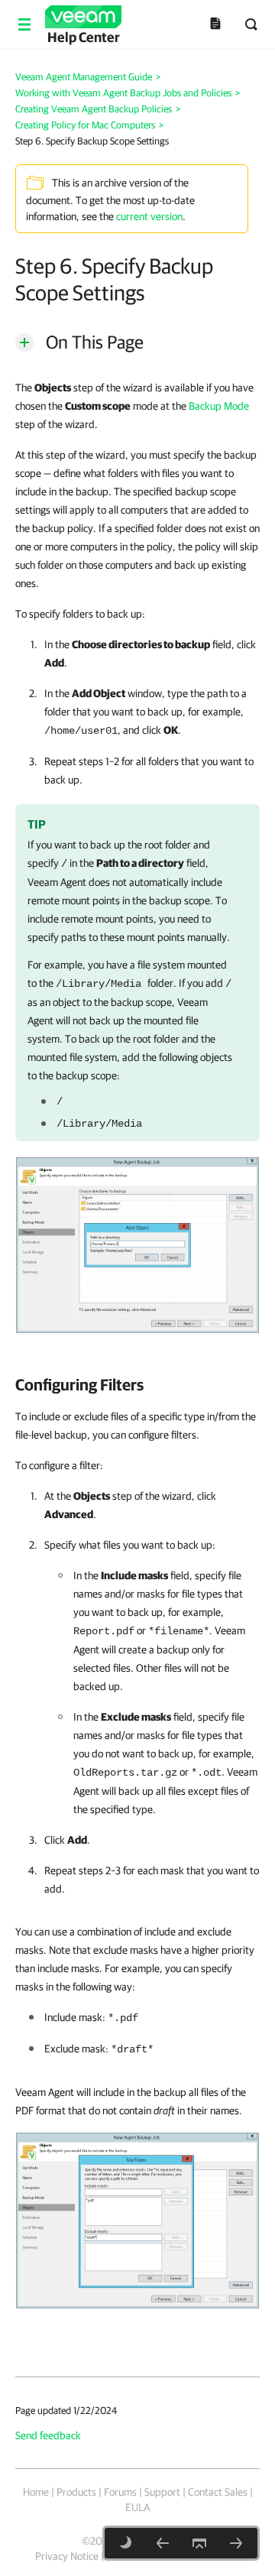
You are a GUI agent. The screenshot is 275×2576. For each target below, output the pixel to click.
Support (162, 2492)
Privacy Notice (67, 2556)
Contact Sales (218, 2492)
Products (76, 2492)
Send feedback (48, 2435)
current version (149, 216)
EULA (137, 2507)
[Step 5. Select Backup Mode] (163, 2543)
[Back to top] (199, 2543)
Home (36, 2492)
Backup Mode (219, 406)
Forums (120, 2492)
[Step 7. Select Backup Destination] (236, 2543)
